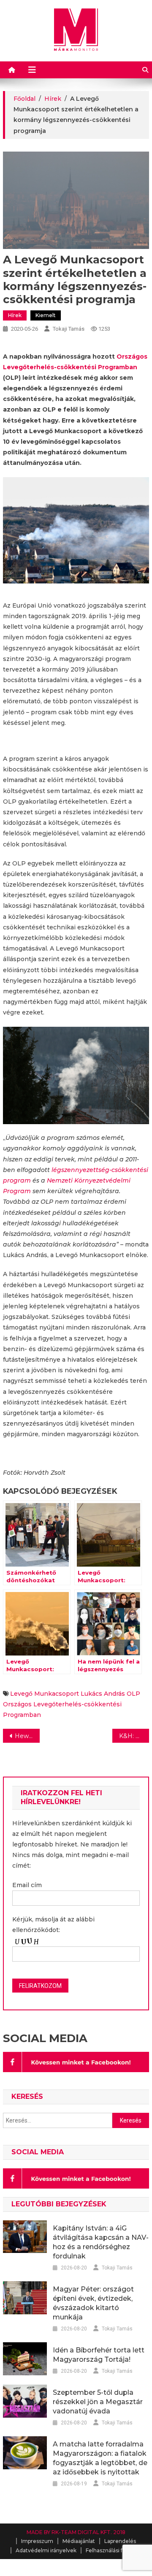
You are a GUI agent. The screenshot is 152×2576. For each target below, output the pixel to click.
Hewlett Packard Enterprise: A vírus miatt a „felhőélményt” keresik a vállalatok (27, 1736)
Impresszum (37, 2541)
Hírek (15, 315)
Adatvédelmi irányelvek (46, 2550)
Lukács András (103, 1694)
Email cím (27, 1885)
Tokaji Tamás (69, 329)
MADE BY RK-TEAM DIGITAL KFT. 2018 (76, 2532)
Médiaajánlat (79, 2541)
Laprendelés (120, 2541)
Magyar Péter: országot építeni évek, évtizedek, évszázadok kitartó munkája (93, 2303)
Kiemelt (46, 315)
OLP (133, 1694)
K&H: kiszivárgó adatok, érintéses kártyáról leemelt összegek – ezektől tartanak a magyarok (134, 1736)
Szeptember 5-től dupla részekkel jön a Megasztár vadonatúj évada (98, 2402)
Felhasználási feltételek (116, 2550)
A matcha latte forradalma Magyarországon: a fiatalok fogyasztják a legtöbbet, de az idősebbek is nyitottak (100, 2458)
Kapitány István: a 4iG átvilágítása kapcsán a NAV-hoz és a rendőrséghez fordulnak (101, 2242)
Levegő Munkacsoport (45, 1694)
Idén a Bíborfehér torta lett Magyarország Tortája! (99, 2355)
